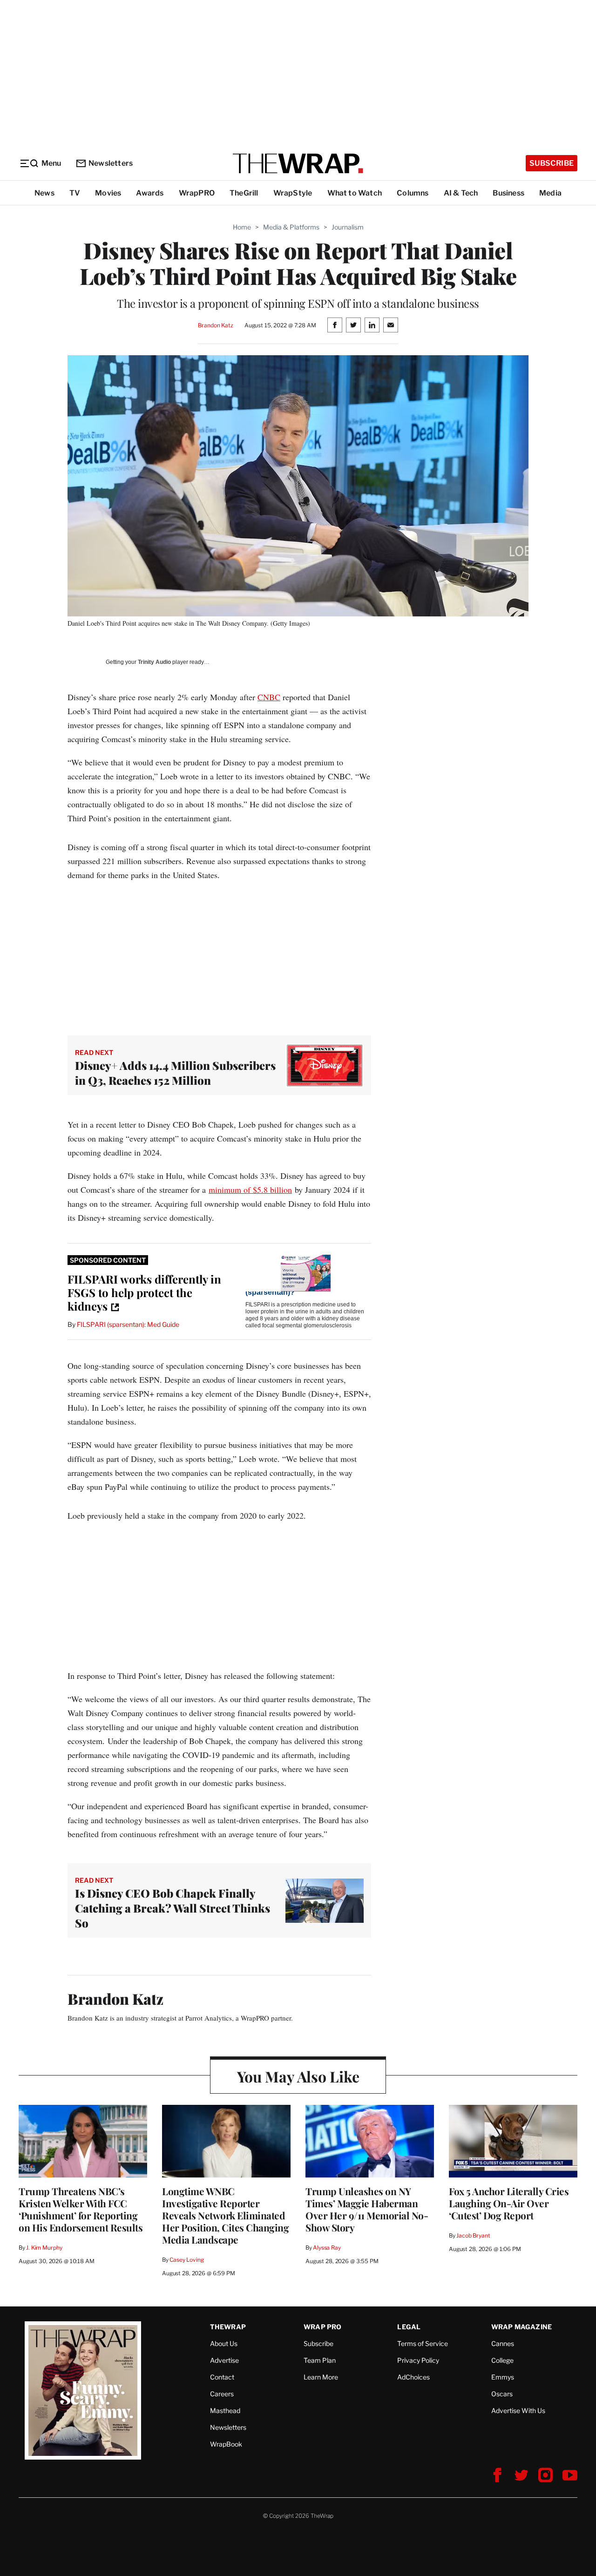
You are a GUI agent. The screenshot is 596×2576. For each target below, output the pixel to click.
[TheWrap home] (298, 163)
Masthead (225, 2410)
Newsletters (111, 163)
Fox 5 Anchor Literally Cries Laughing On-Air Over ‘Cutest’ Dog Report (509, 2203)
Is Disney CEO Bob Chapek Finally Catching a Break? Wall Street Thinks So (173, 1908)
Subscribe (552, 163)
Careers (222, 2394)
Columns (413, 193)
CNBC (269, 697)
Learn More (321, 2377)
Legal (409, 2327)
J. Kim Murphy (44, 2248)
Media (550, 193)
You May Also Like (298, 2076)
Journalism (348, 227)
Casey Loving (186, 2260)
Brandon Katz (215, 325)
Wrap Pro (323, 2327)
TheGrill (244, 193)
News (44, 193)
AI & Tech (461, 193)
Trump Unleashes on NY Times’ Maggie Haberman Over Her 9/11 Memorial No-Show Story (367, 2209)
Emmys (503, 2377)
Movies (108, 193)
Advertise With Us (518, 2410)
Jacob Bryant (473, 2235)
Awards (150, 193)
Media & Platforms (291, 227)
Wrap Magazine (522, 2327)
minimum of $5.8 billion (250, 1190)
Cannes (503, 2343)
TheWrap (228, 2327)
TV (75, 193)
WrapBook (226, 2444)
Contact (222, 2377)
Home (242, 227)
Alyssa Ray (327, 2248)
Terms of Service (423, 2343)
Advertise (224, 2360)
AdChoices (413, 2377)
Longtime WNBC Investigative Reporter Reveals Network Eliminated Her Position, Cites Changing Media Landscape (225, 2215)
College (502, 2360)
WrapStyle (293, 193)
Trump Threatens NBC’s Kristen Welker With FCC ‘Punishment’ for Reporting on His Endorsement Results (81, 2209)
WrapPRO (197, 193)
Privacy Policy (418, 2360)
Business (508, 193)
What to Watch (355, 193)
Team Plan (320, 2360)
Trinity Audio (154, 662)
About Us (224, 2343)
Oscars (502, 2394)
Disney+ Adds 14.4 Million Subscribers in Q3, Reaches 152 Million (175, 1073)
